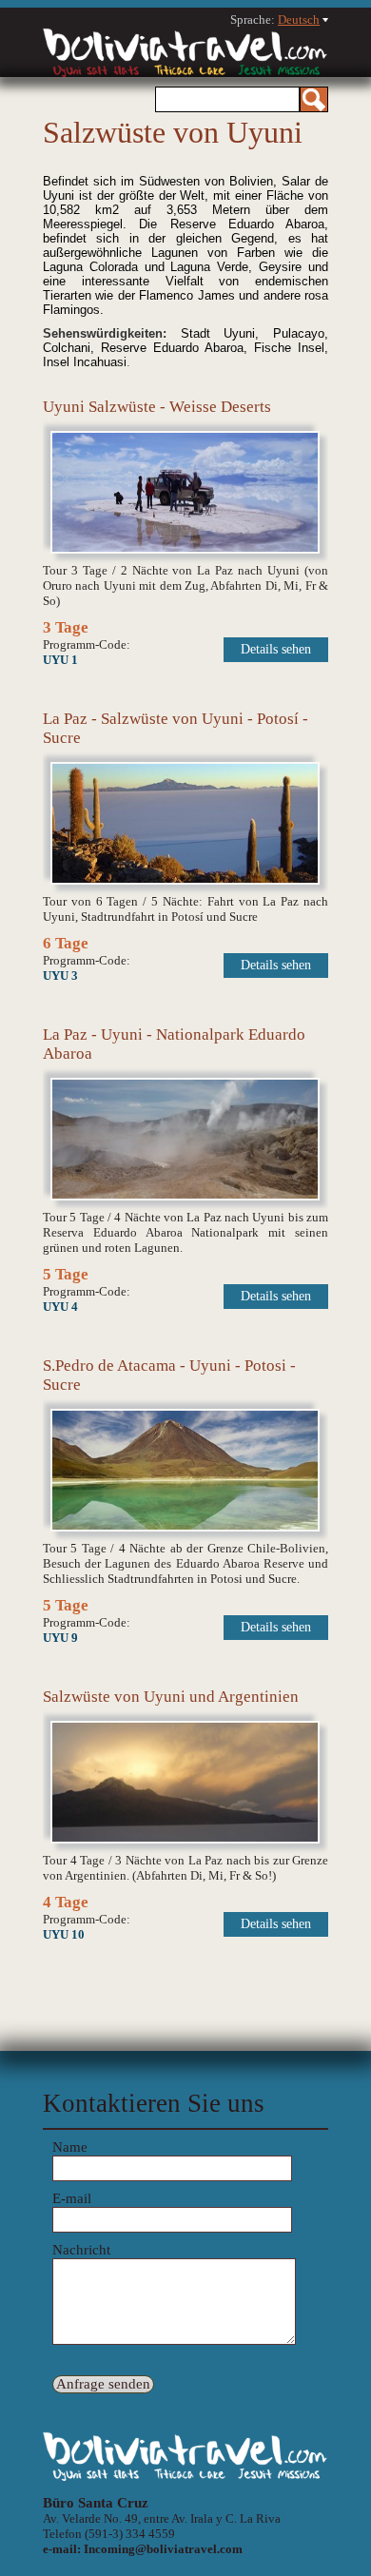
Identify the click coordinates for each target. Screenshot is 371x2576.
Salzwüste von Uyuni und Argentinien (171, 1697)
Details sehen (276, 649)
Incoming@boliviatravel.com (163, 2549)
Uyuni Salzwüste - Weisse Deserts (157, 407)
